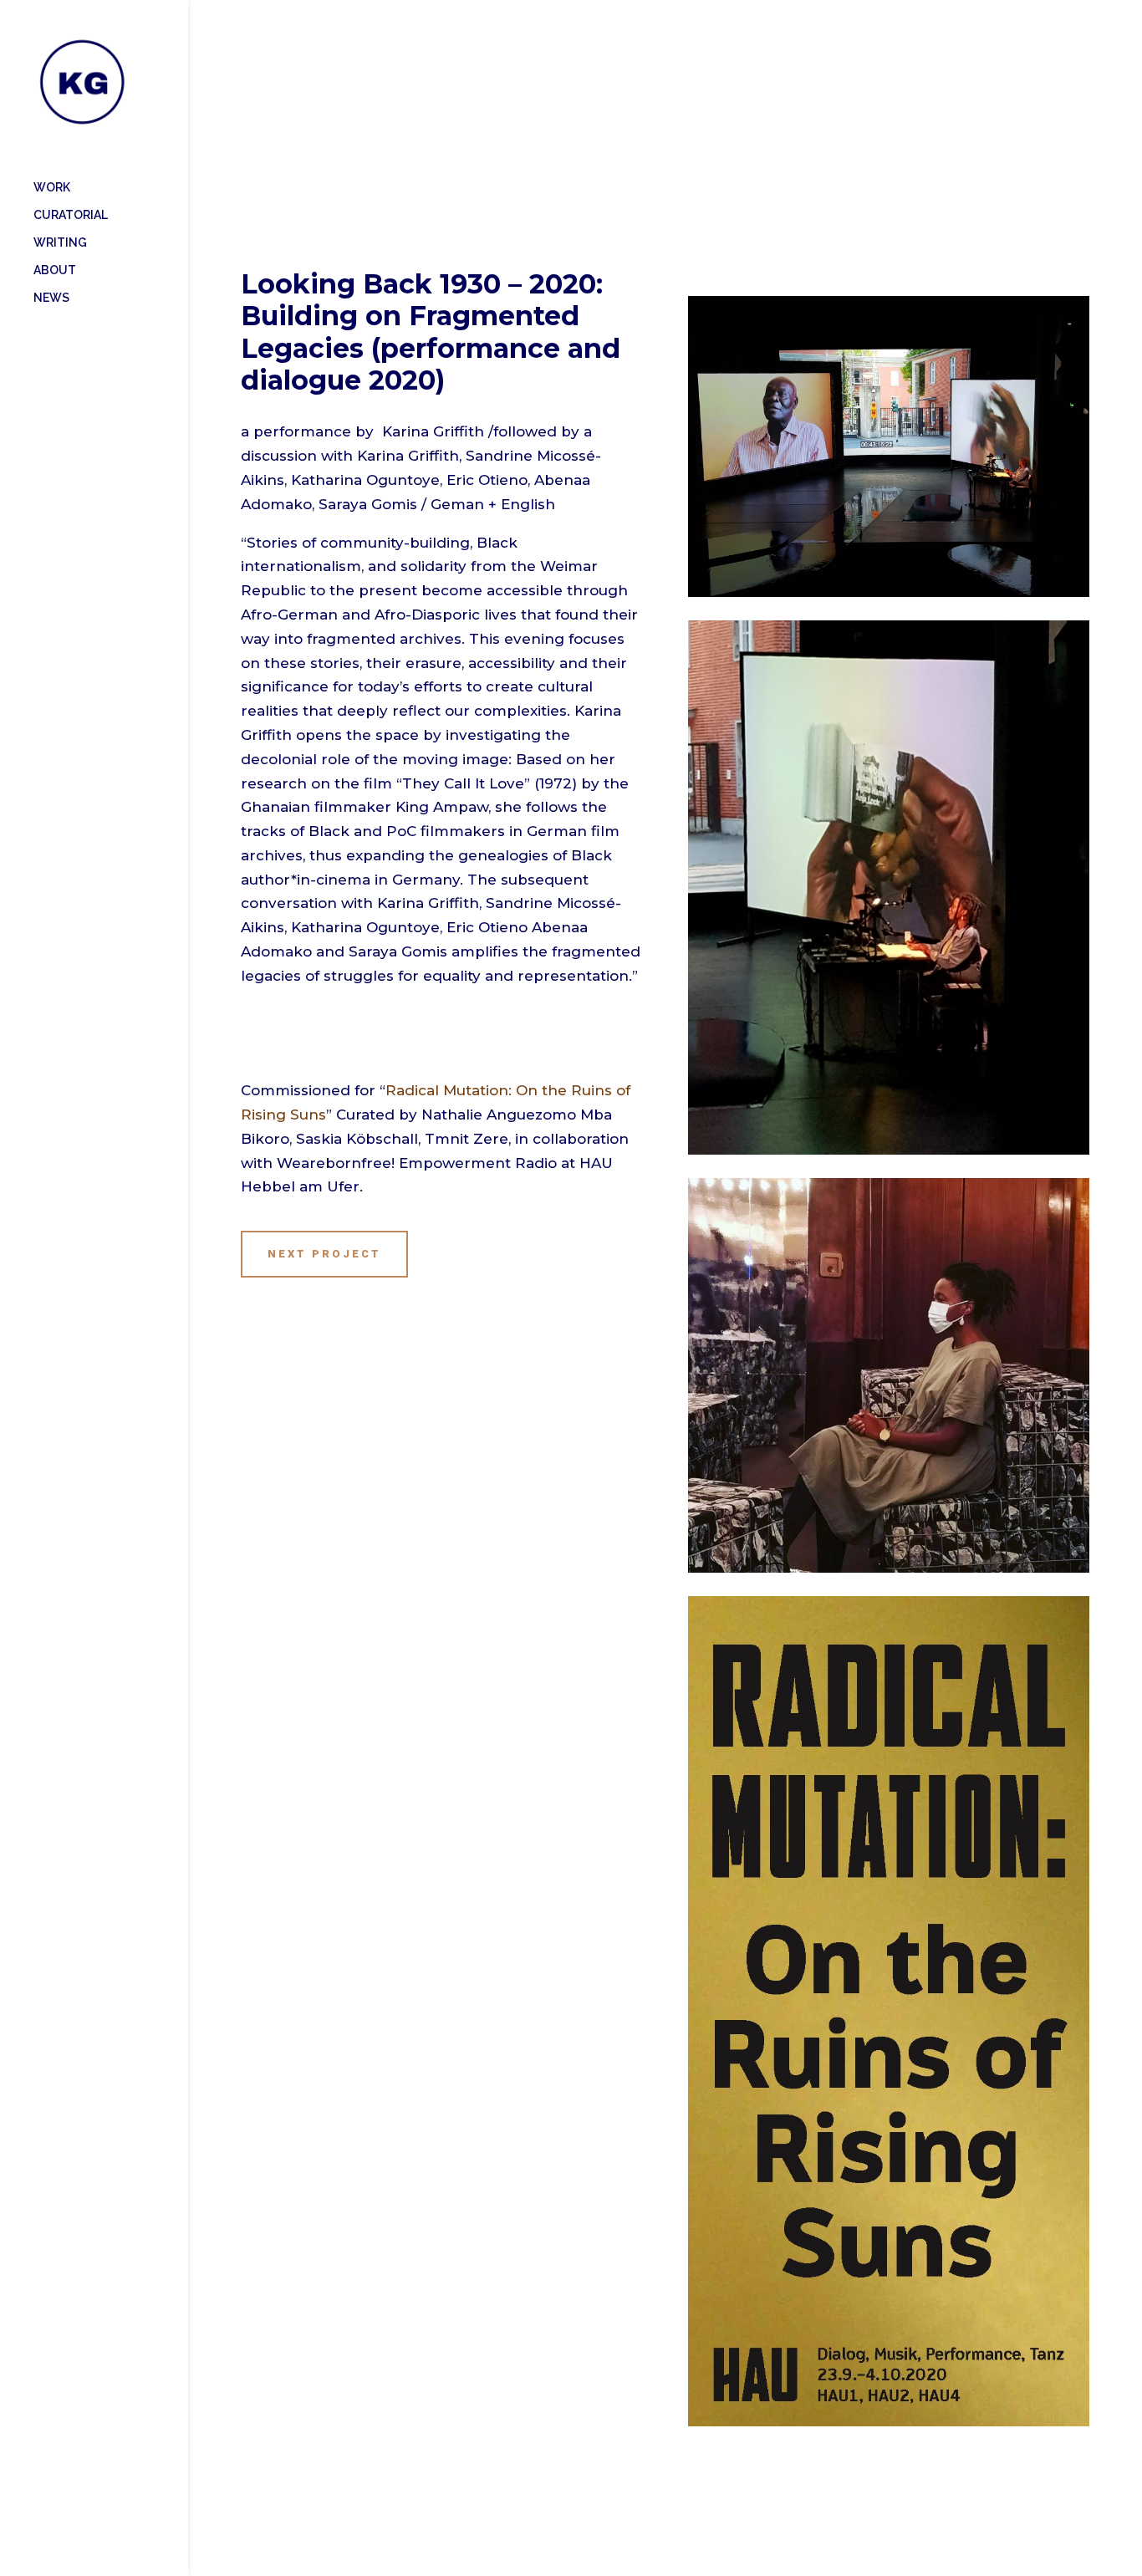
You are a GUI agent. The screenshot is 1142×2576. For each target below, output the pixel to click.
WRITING (60, 243)
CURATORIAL (71, 215)
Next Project (324, 1254)
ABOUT (55, 270)
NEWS (51, 298)
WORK (52, 188)
